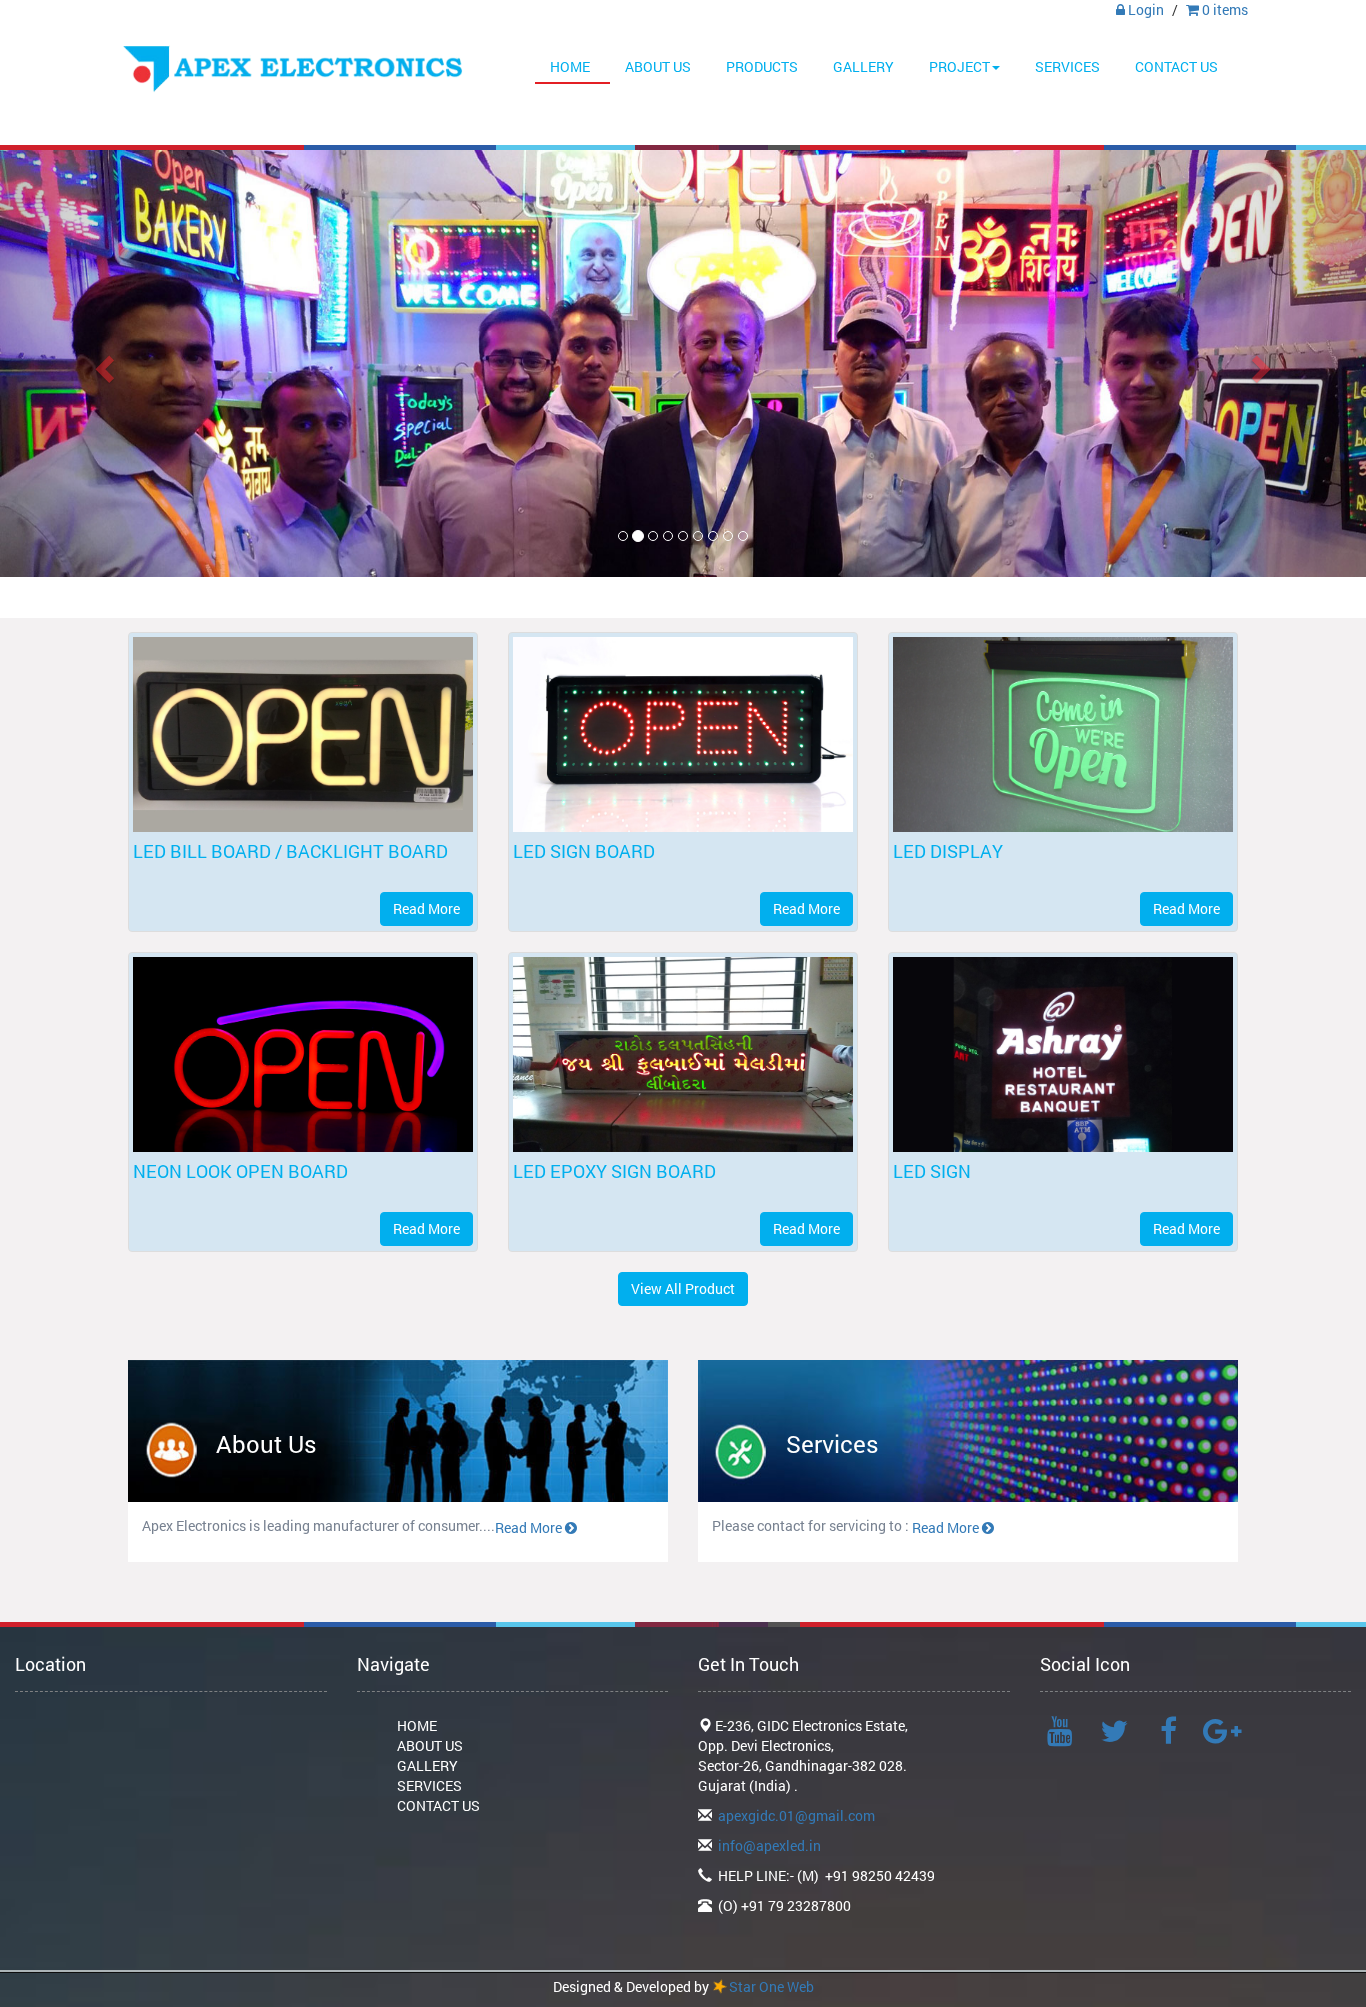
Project (959, 66)
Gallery (863, 66)
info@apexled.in (769, 1845)
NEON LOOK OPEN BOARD (240, 1171)
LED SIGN (932, 1171)
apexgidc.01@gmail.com (796, 1815)
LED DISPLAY (948, 851)
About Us (658, 66)
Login (1144, 9)
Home (570, 66)
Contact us (1176, 66)
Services (1067, 66)
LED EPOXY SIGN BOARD (614, 1171)
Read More (426, 908)
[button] (102, 363)
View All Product (683, 1288)
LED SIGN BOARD (584, 851)
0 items (1223, 9)
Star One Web (771, 1986)
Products (762, 66)
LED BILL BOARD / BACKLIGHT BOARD (290, 851)
